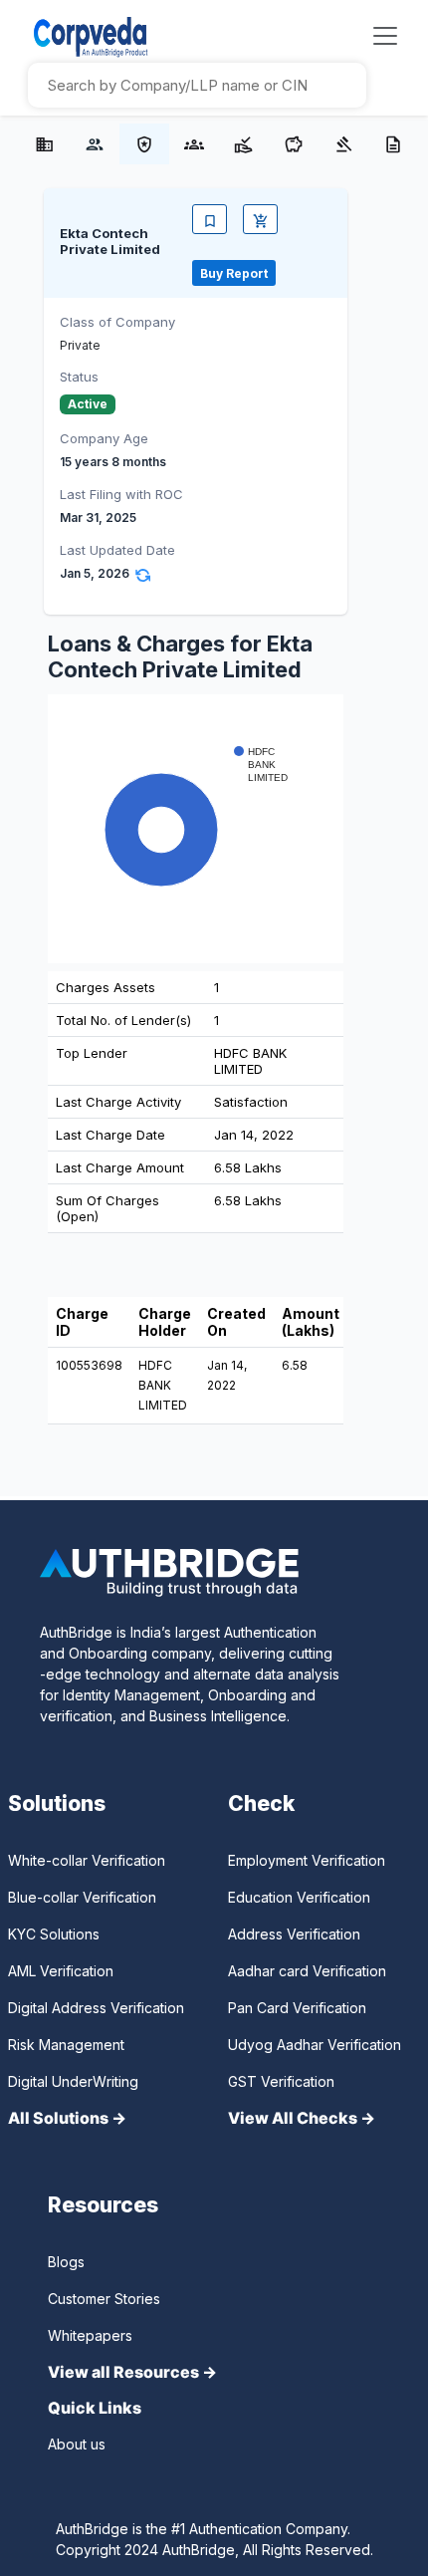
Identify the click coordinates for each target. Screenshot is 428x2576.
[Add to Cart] (260, 219)
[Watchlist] (210, 219)
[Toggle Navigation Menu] (385, 36)
